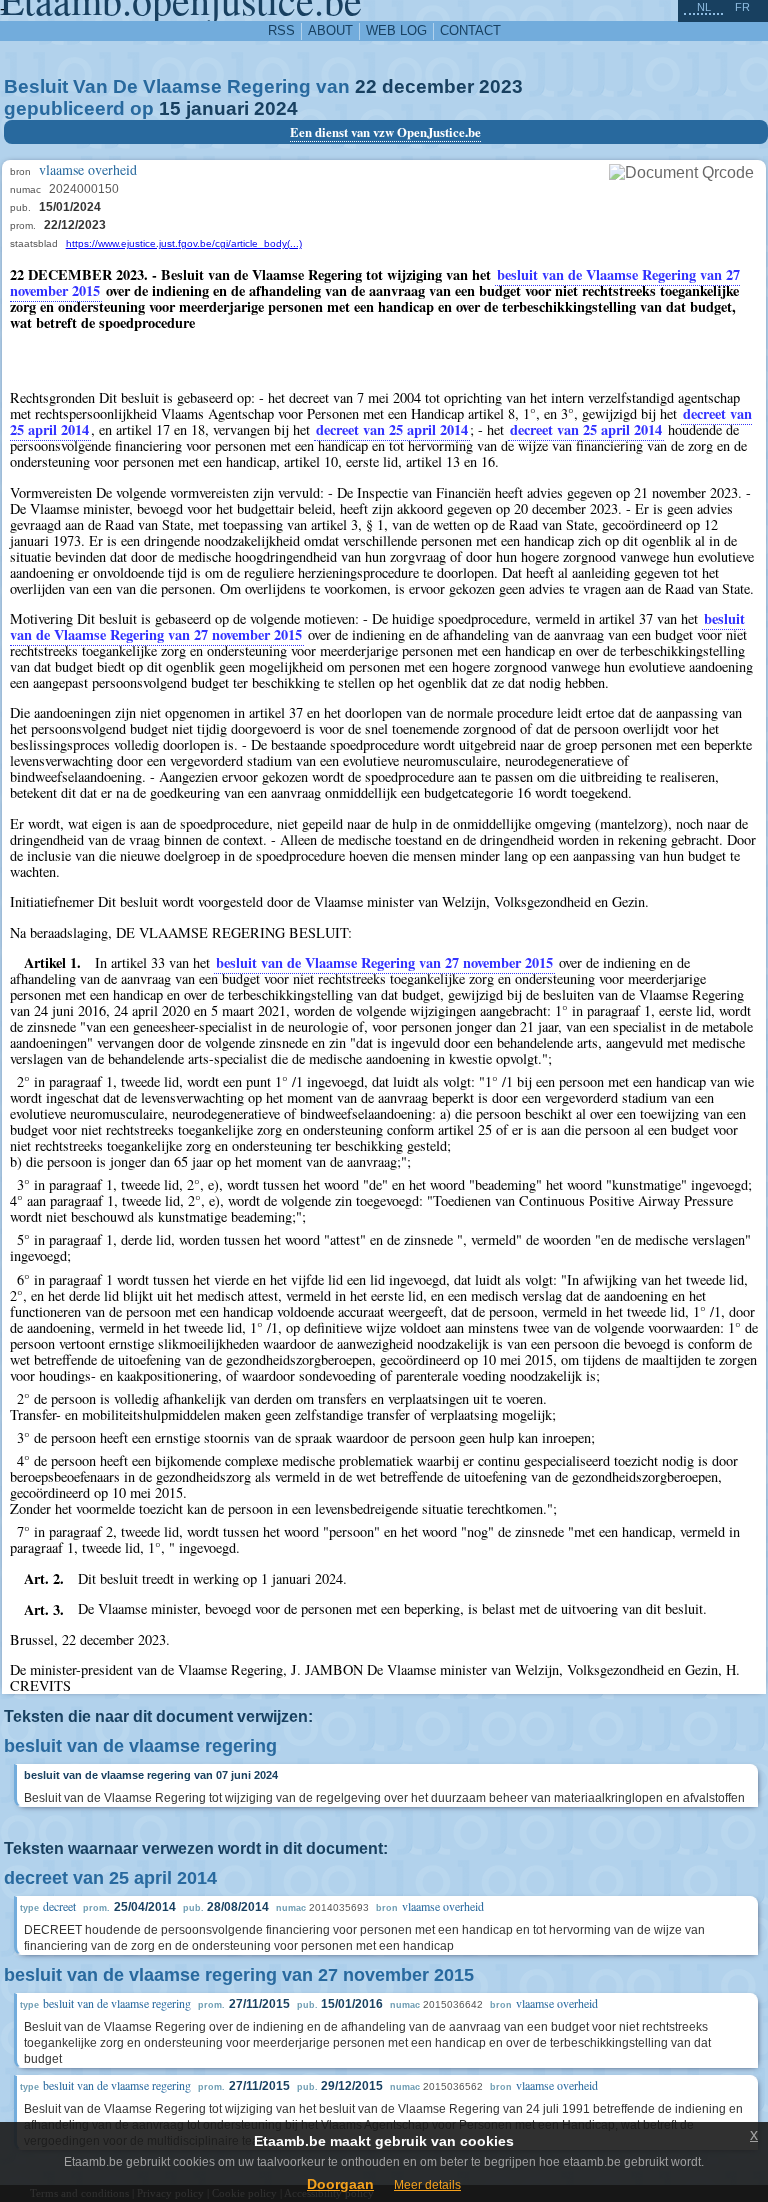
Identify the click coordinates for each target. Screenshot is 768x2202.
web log (396, 30)
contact (470, 30)
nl (704, 7)
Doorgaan (340, 2184)
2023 (501, 86)
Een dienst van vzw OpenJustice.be (385, 132)
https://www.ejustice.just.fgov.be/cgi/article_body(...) (184, 243)
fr (742, 7)
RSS (281, 30)
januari (217, 108)
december (428, 86)
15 (170, 108)
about (330, 30)
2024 (276, 108)
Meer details (427, 2185)
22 (366, 86)
